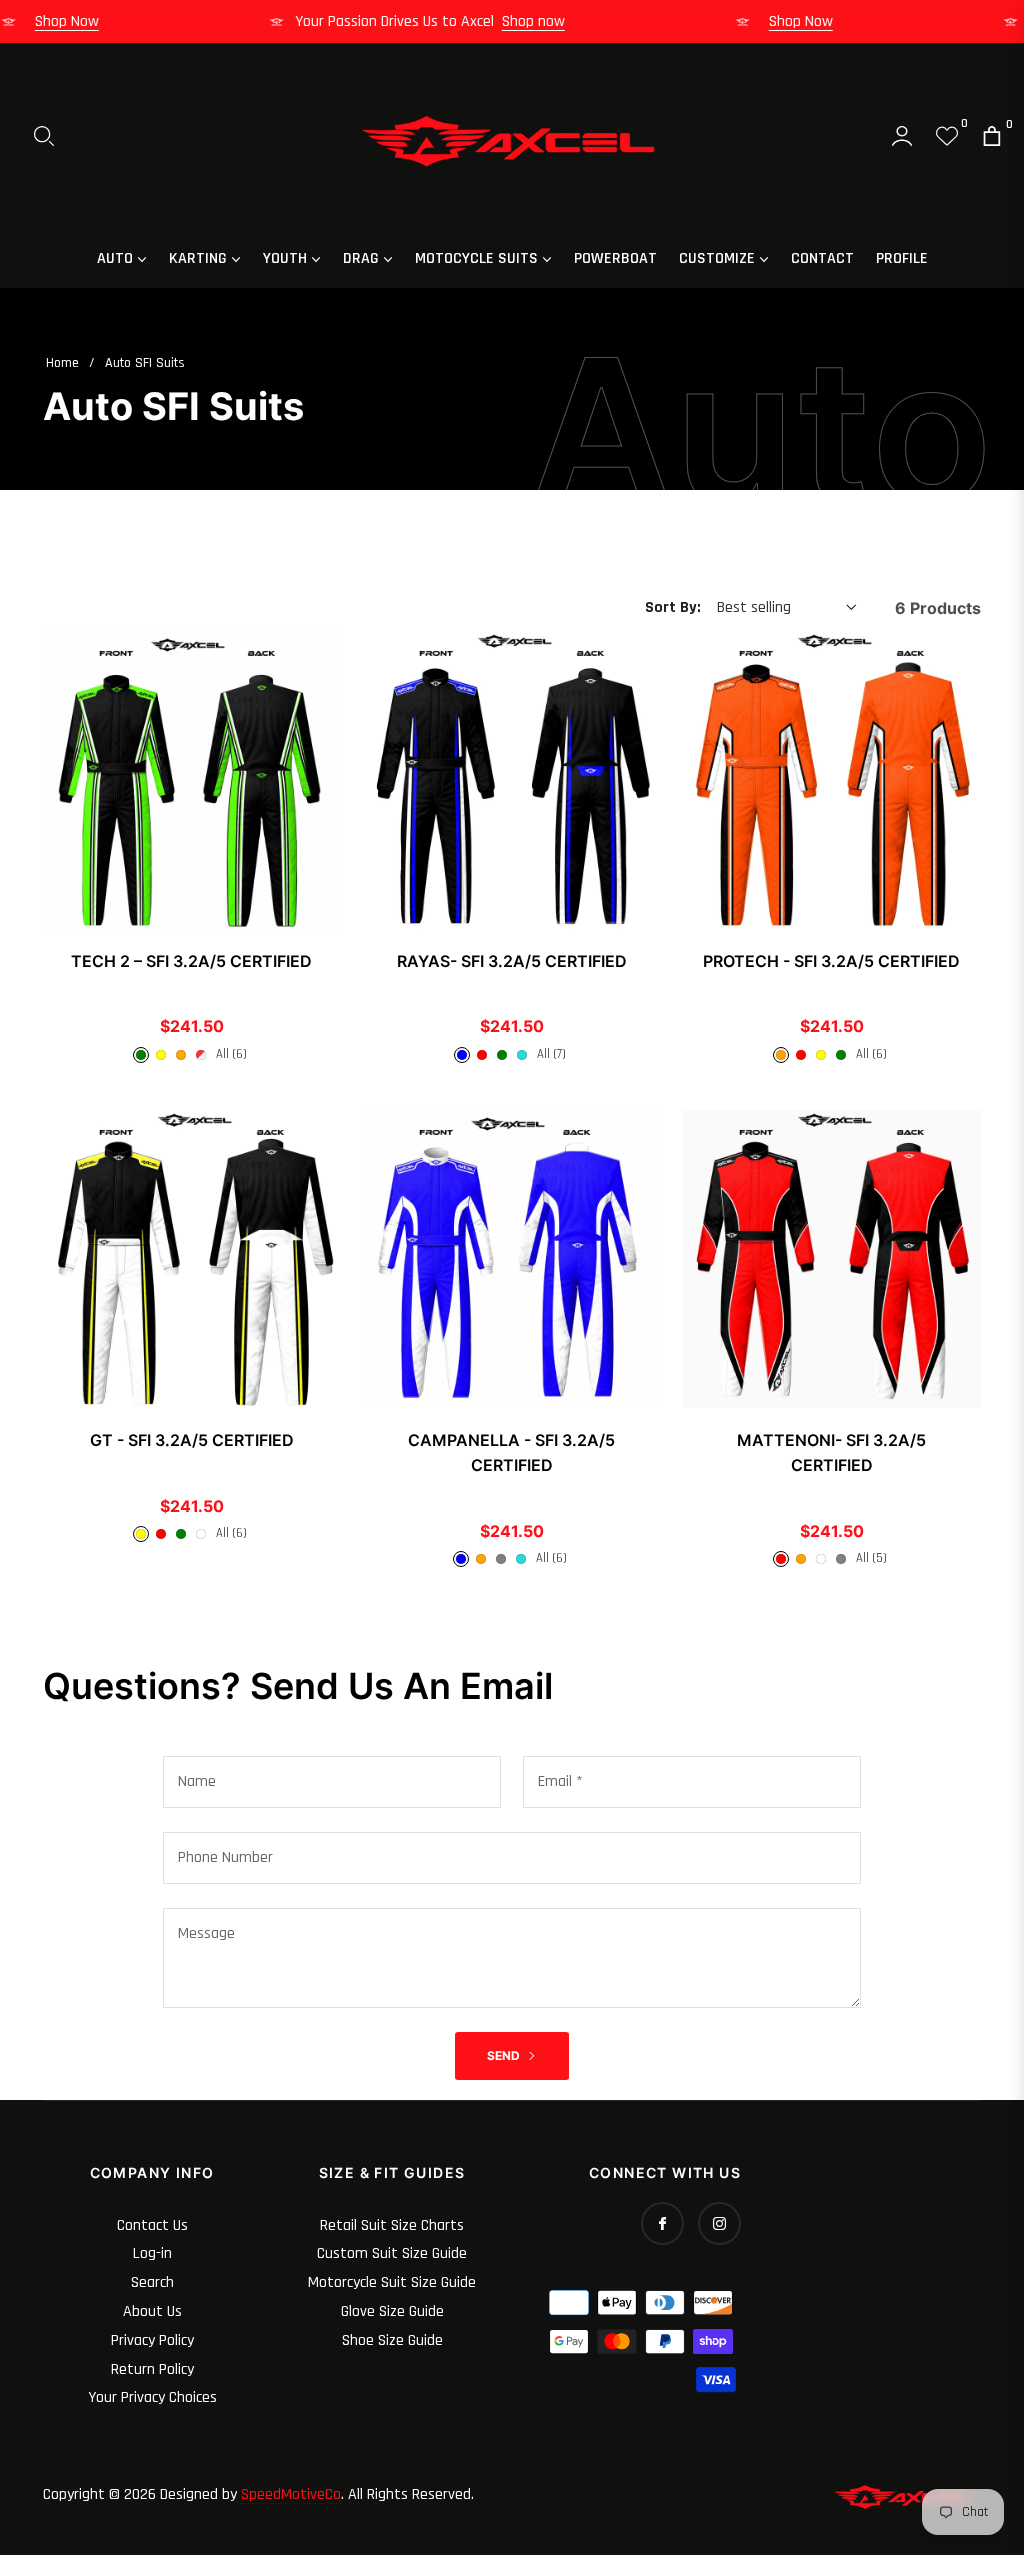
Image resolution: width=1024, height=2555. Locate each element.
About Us (152, 2311)
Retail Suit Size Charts (392, 2225)
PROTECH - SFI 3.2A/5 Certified (831, 961)
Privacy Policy (152, 2340)
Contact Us (152, 2225)
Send (505, 2055)
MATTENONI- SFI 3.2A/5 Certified (831, 1453)
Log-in (152, 2253)
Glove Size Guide (392, 2311)
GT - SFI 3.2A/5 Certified (192, 1440)
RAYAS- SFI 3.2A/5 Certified (512, 961)
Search (152, 2282)
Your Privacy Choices (152, 2397)
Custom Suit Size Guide (392, 2253)
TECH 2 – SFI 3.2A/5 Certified (191, 961)
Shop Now (87, 21)
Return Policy (152, 2369)
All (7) (551, 1054)
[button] (44, 136)
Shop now (553, 21)
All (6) (231, 1054)
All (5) (871, 1558)
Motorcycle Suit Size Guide (392, 2282)
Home (62, 363)
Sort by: (673, 607)
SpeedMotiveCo (291, 2494)
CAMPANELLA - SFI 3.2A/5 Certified (511, 1453)
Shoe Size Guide (392, 2340)
